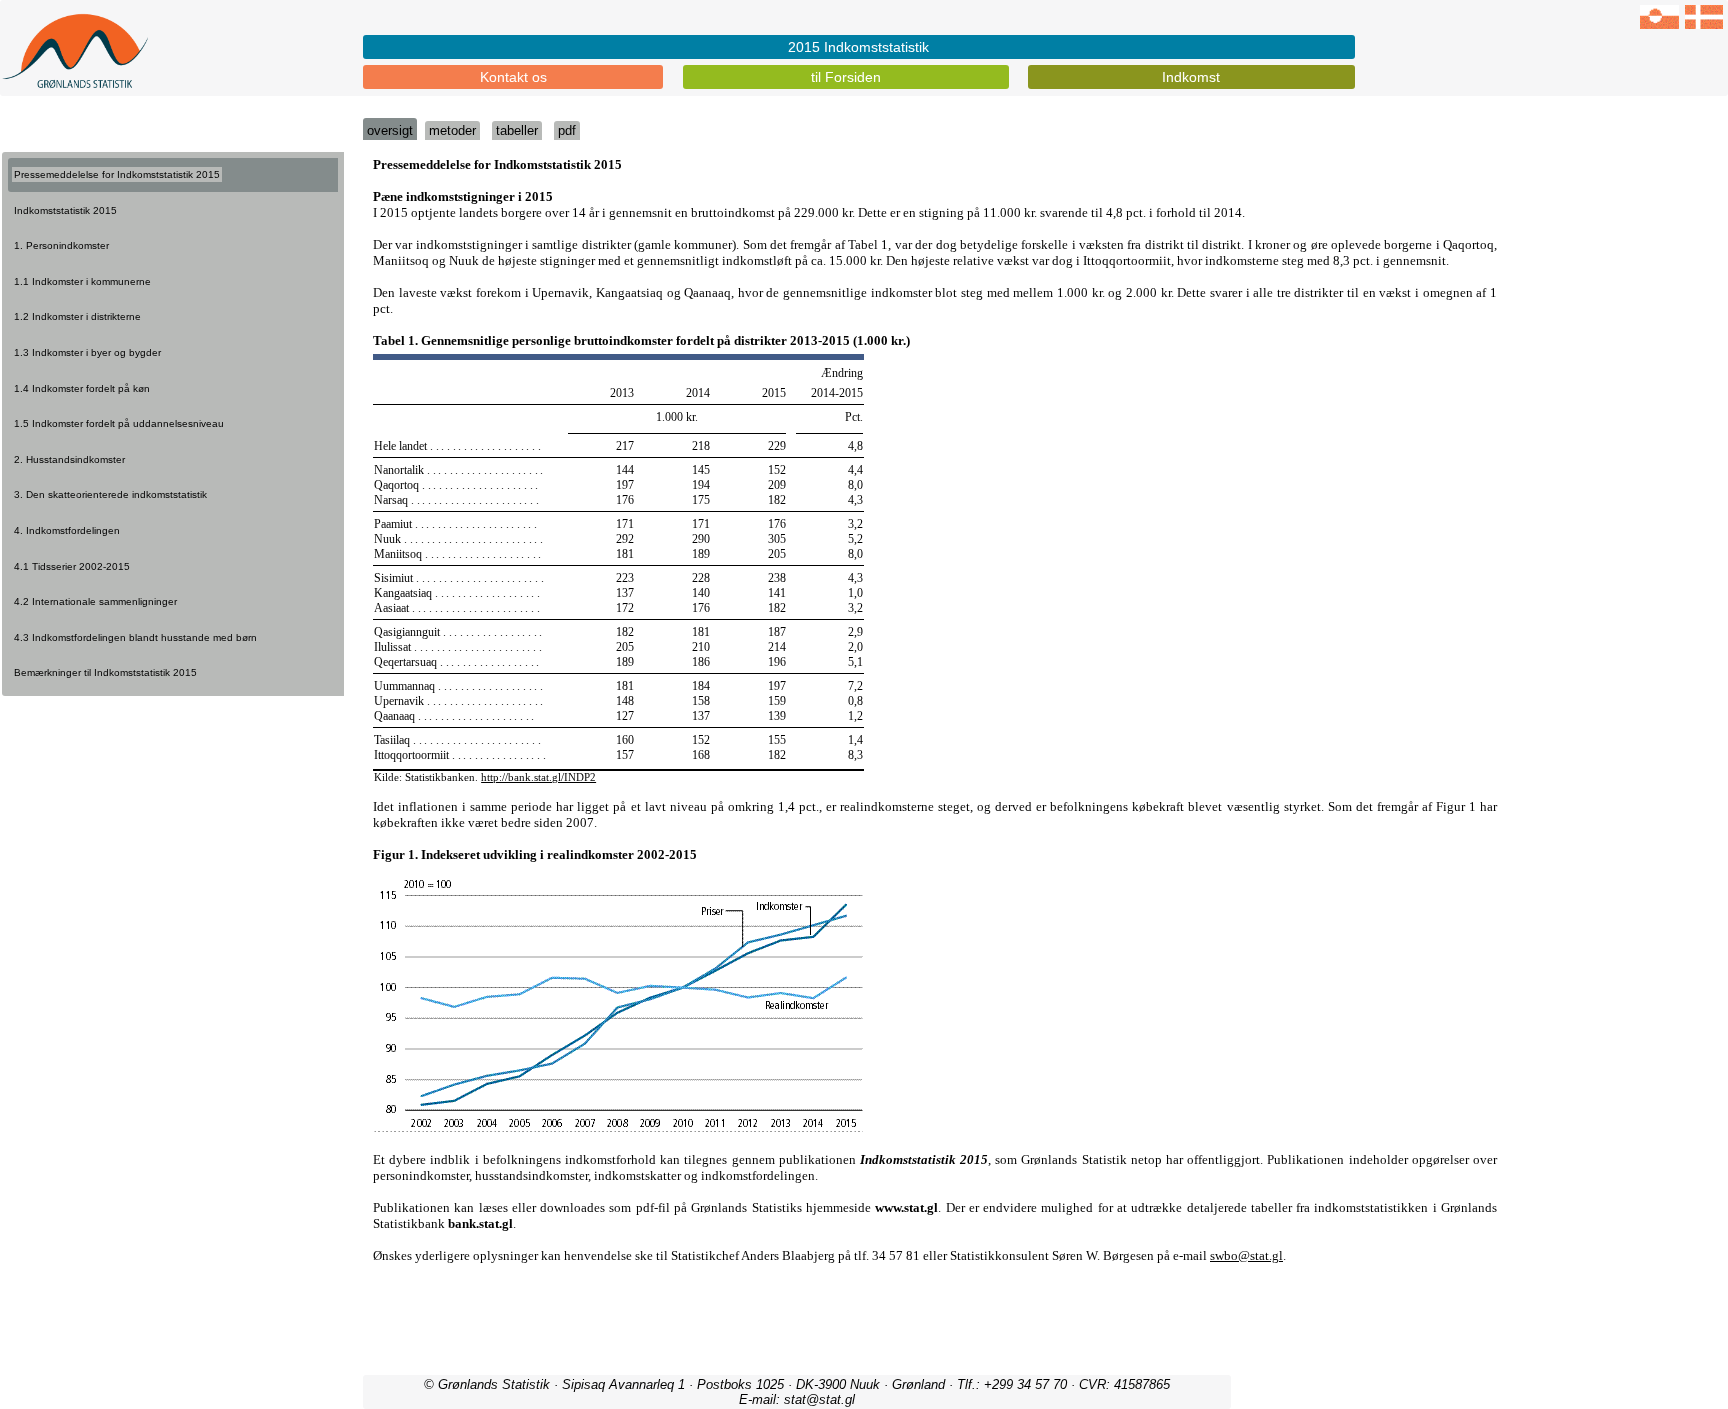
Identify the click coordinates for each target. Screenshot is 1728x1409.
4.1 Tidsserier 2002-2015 (72, 566)
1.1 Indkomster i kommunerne (82, 281)
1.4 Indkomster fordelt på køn (82, 388)
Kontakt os (513, 77)
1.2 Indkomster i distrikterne (77, 316)
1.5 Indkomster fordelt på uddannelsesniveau (119, 423)
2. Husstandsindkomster (69, 459)
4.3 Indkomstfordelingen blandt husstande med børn (135, 637)
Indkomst (1191, 77)
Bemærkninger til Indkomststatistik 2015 (105, 672)
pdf (567, 130)
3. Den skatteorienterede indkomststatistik (110, 494)
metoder (452, 130)
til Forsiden (846, 77)
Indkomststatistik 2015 (65, 210)
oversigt (390, 130)
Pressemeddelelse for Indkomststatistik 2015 (117, 174)
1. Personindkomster (61, 245)
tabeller (517, 130)
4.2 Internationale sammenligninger (95, 601)
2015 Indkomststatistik (858, 47)
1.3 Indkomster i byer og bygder (87, 352)
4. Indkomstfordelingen (67, 530)
